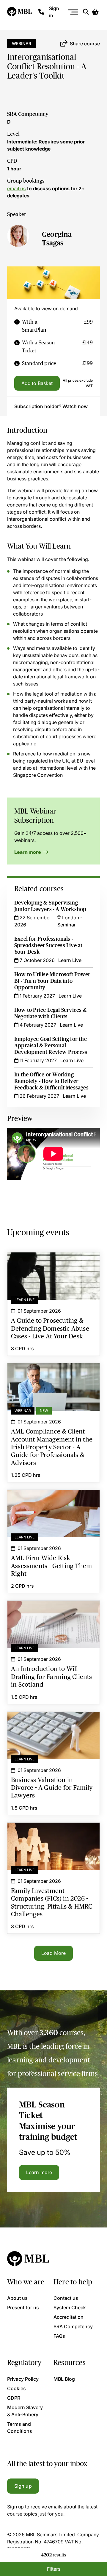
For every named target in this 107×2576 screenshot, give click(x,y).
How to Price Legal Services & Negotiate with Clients (51, 1013)
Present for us (23, 2307)
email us (16, 188)
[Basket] (95, 12)
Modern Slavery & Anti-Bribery (25, 2411)
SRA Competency (28, 114)
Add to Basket (37, 383)
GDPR (14, 2398)
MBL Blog (64, 2379)
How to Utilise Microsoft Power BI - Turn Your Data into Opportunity (52, 981)
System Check (70, 2307)
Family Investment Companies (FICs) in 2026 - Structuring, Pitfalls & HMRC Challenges (53, 1833)
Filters (54, 2569)
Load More (53, 1953)
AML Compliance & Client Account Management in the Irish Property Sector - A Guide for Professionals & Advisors (53, 1378)
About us (17, 2298)
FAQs (59, 2336)
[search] (86, 12)
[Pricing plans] (17, 326)
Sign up (23, 2486)
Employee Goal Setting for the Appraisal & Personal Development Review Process (51, 1046)
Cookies (16, 2388)
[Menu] (74, 12)
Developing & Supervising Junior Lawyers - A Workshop (50, 906)
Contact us (66, 2298)
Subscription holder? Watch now (51, 406)
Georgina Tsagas (57, 239)
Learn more (28, 852)
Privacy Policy (23, 2379)
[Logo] (20, 12)
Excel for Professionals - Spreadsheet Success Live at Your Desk (48, 945)
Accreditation (69, 2317)
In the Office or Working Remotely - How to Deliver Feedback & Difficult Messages (51, 1081)
